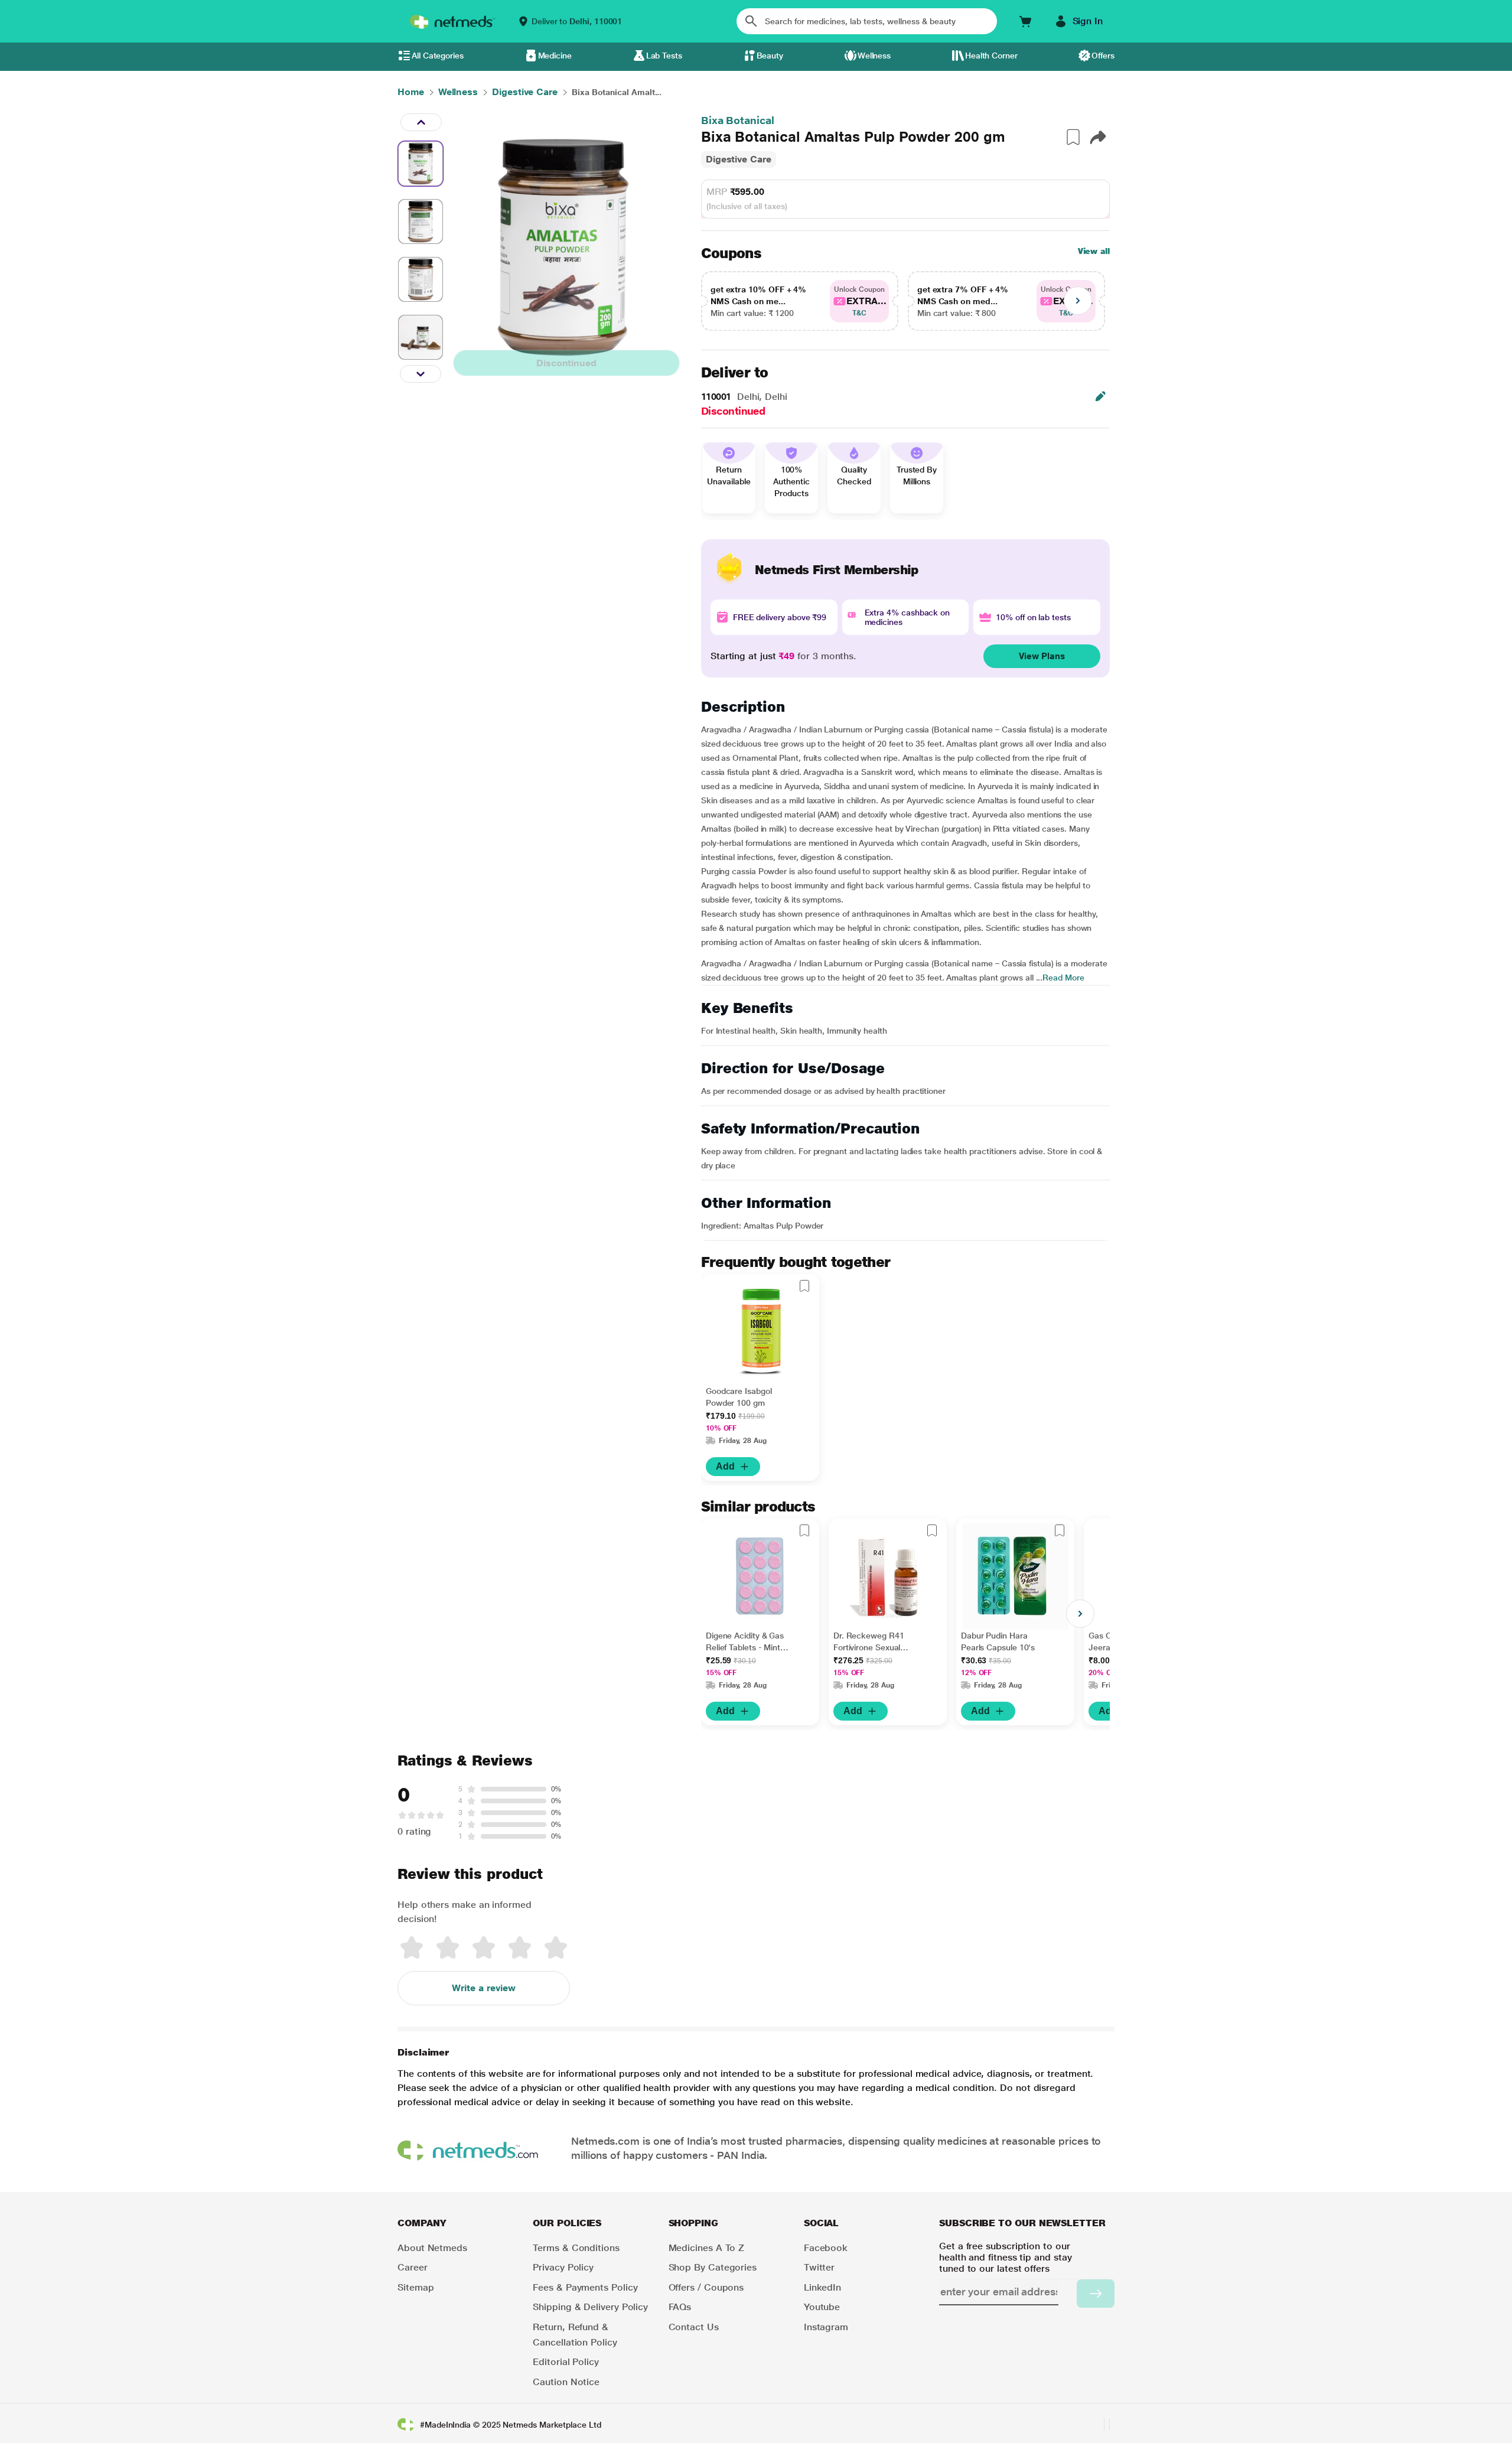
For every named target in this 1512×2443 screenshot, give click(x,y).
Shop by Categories (713, 2267)
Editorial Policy (566, 2362)
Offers (1103, 56)
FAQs (680, 2307)
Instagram (826, 2327)
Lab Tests (664, 56)
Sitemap (416, 2287)
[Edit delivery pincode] (1100, 396)
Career (413, 2267)
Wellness (874, 56)
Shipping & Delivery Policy (590, 2307)
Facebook (826, 2248)
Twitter (819, 2267)
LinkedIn (822, 2287)
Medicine (555, 56)
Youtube (822, 2307)
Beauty (770, 56)
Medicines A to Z (707, 2248)
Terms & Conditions (576, 2248)
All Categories (438, 56)
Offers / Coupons (706, 2287)
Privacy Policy (563, 2267)
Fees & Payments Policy (585, 2287)
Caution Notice (566, 2382)
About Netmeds (432, 2248)
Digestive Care (739, 159)
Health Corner (991, 56)
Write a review (484, 1988)
